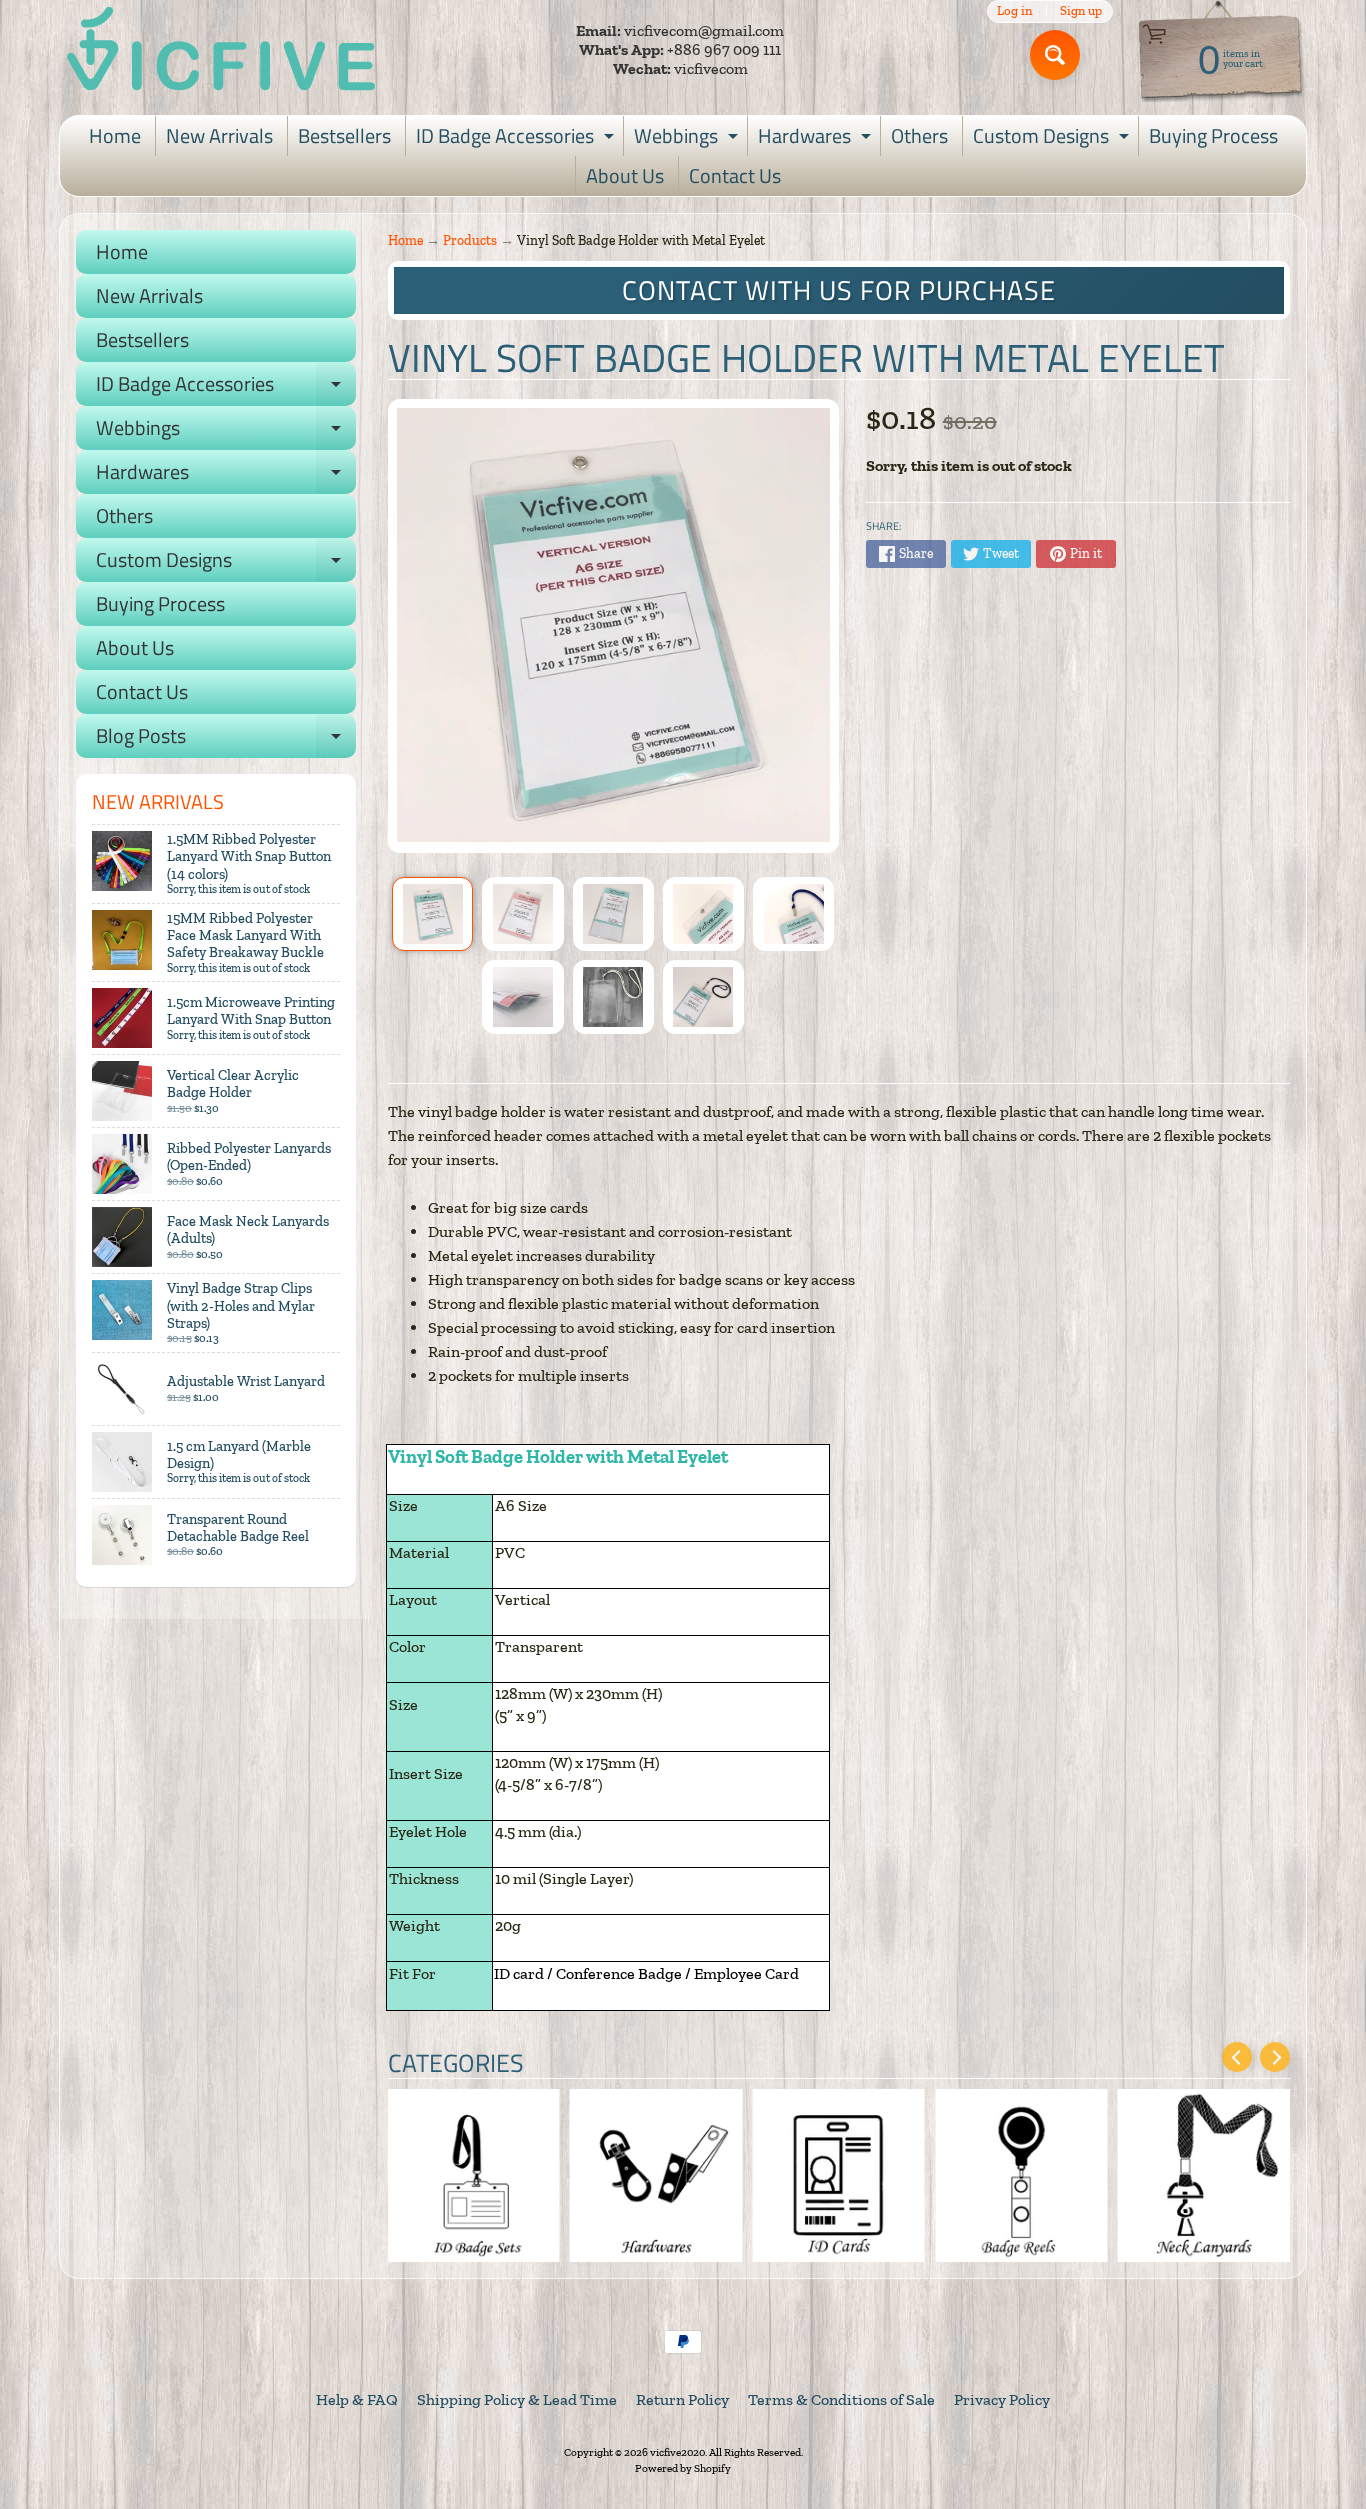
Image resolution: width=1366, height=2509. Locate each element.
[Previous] (1237, 2057)
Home (115, 135)
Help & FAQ (357, 2399)
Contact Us (735, 175)
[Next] (1275, 2057)
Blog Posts (226, 739)
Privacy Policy (1002, 2399)
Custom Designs (1053, 138)
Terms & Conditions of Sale (841, 2399)
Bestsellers (344, 135)
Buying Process (1213, 135)
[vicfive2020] (221, 49)
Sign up (1081, 11)
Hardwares (817, 138)
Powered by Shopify (683, 2468)
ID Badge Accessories (517, 138)
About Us (625, 175)
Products (470, 240)
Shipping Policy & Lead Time (517, 2399)
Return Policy (682, 2399)
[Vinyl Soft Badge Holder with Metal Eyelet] (432, 914)
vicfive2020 (677, 2452)
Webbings (688, 138)
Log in (1014, 11)
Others (919, 135)
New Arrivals (219, 135)
